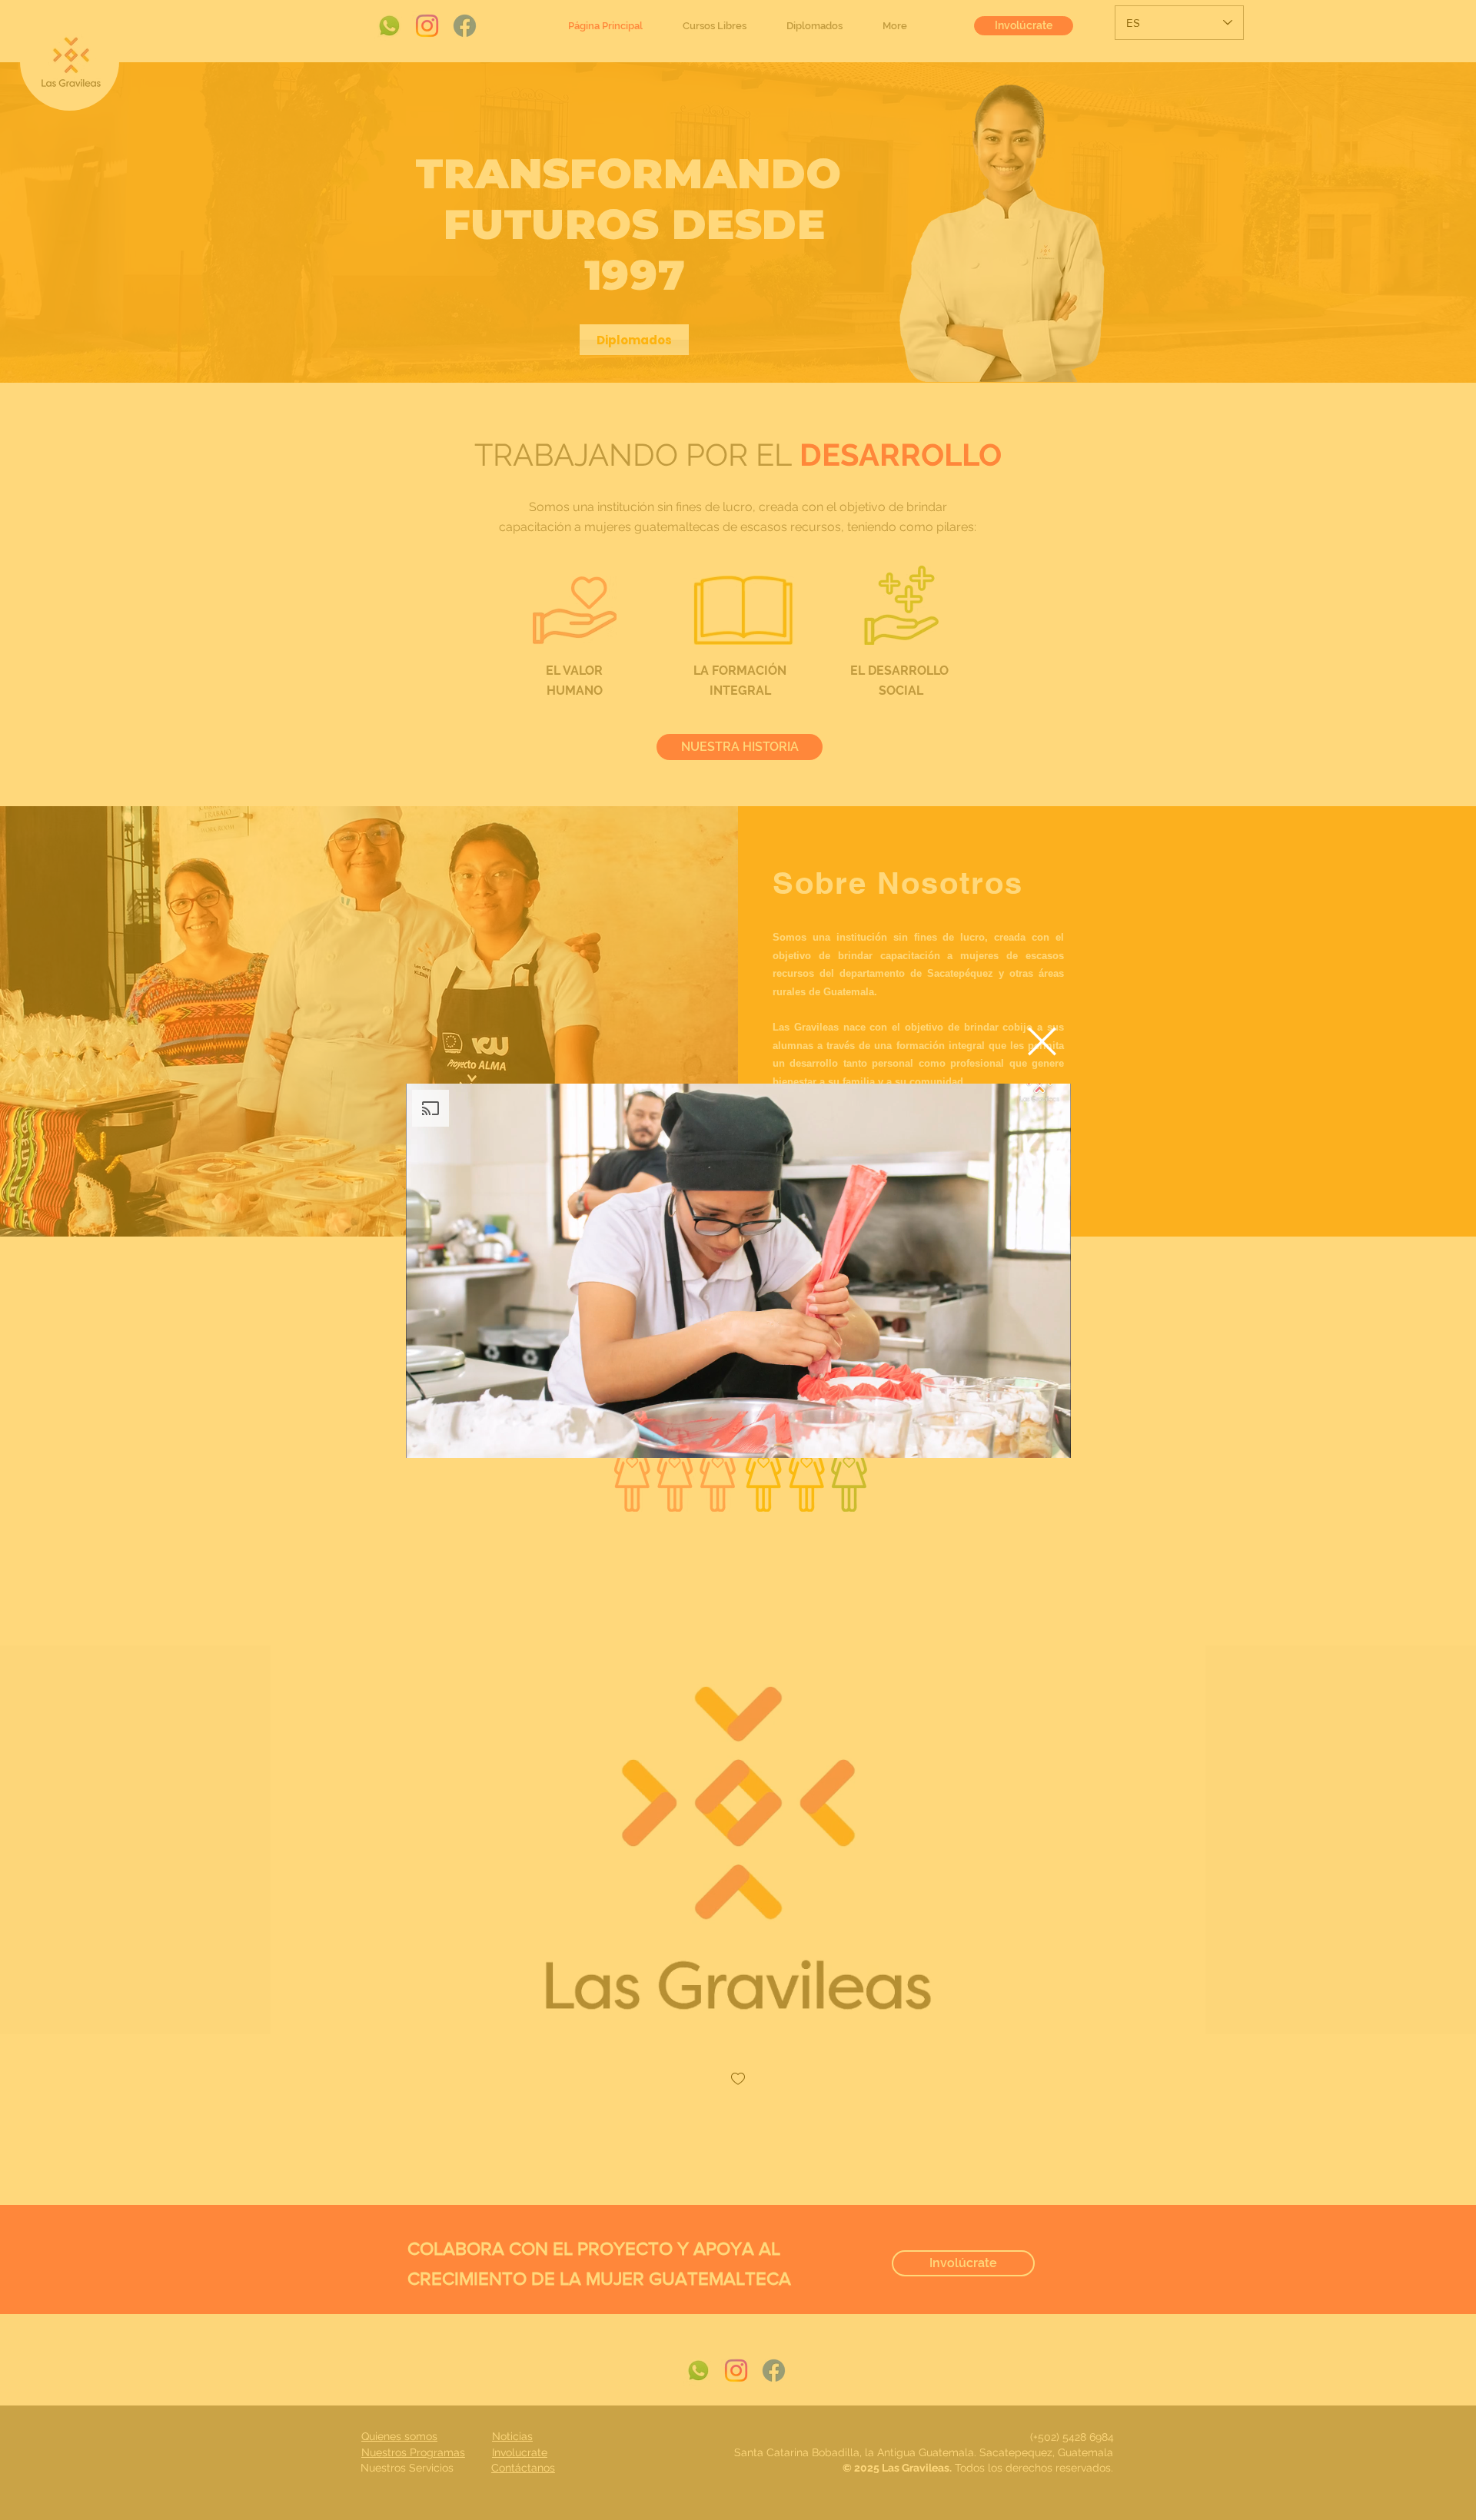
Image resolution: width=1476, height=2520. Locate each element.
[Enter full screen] (1050, 1437)
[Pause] (426, 1437)
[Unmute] (452, 1437)
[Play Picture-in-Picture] (1024, 1437)
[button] (1042, 1041)
